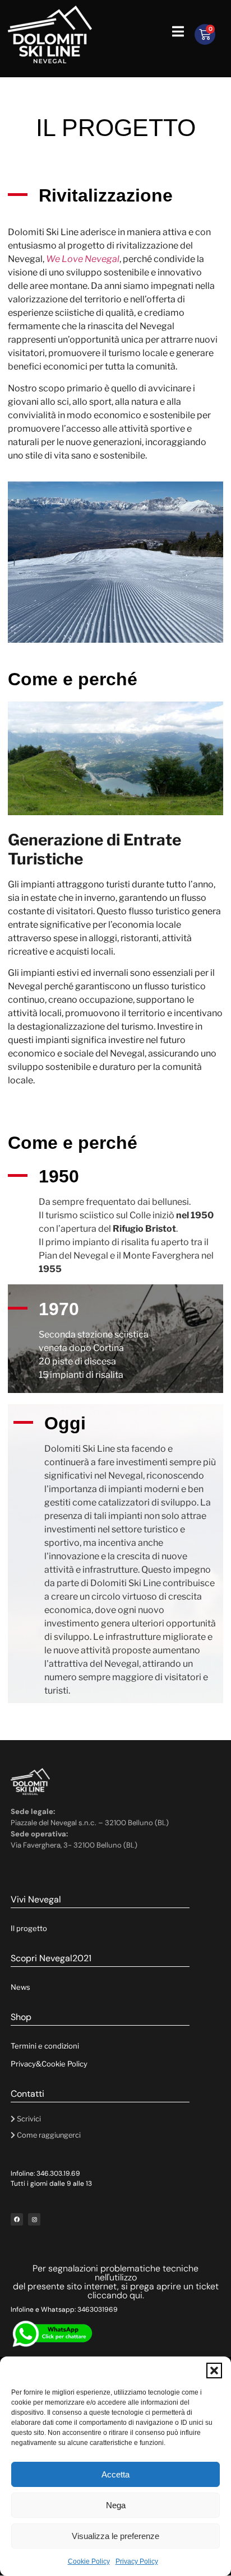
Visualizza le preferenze (115, 2536)
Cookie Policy (89, 2561)
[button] (214, 2371)
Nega (116, 2505)
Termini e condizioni (45, 2046)
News (20, 1987)
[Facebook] (17, 2219)
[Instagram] (34, 2219)
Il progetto (29, 1928)
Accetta (115, 2474)
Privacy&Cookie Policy (49, 2064)
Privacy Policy (137, 2561)
